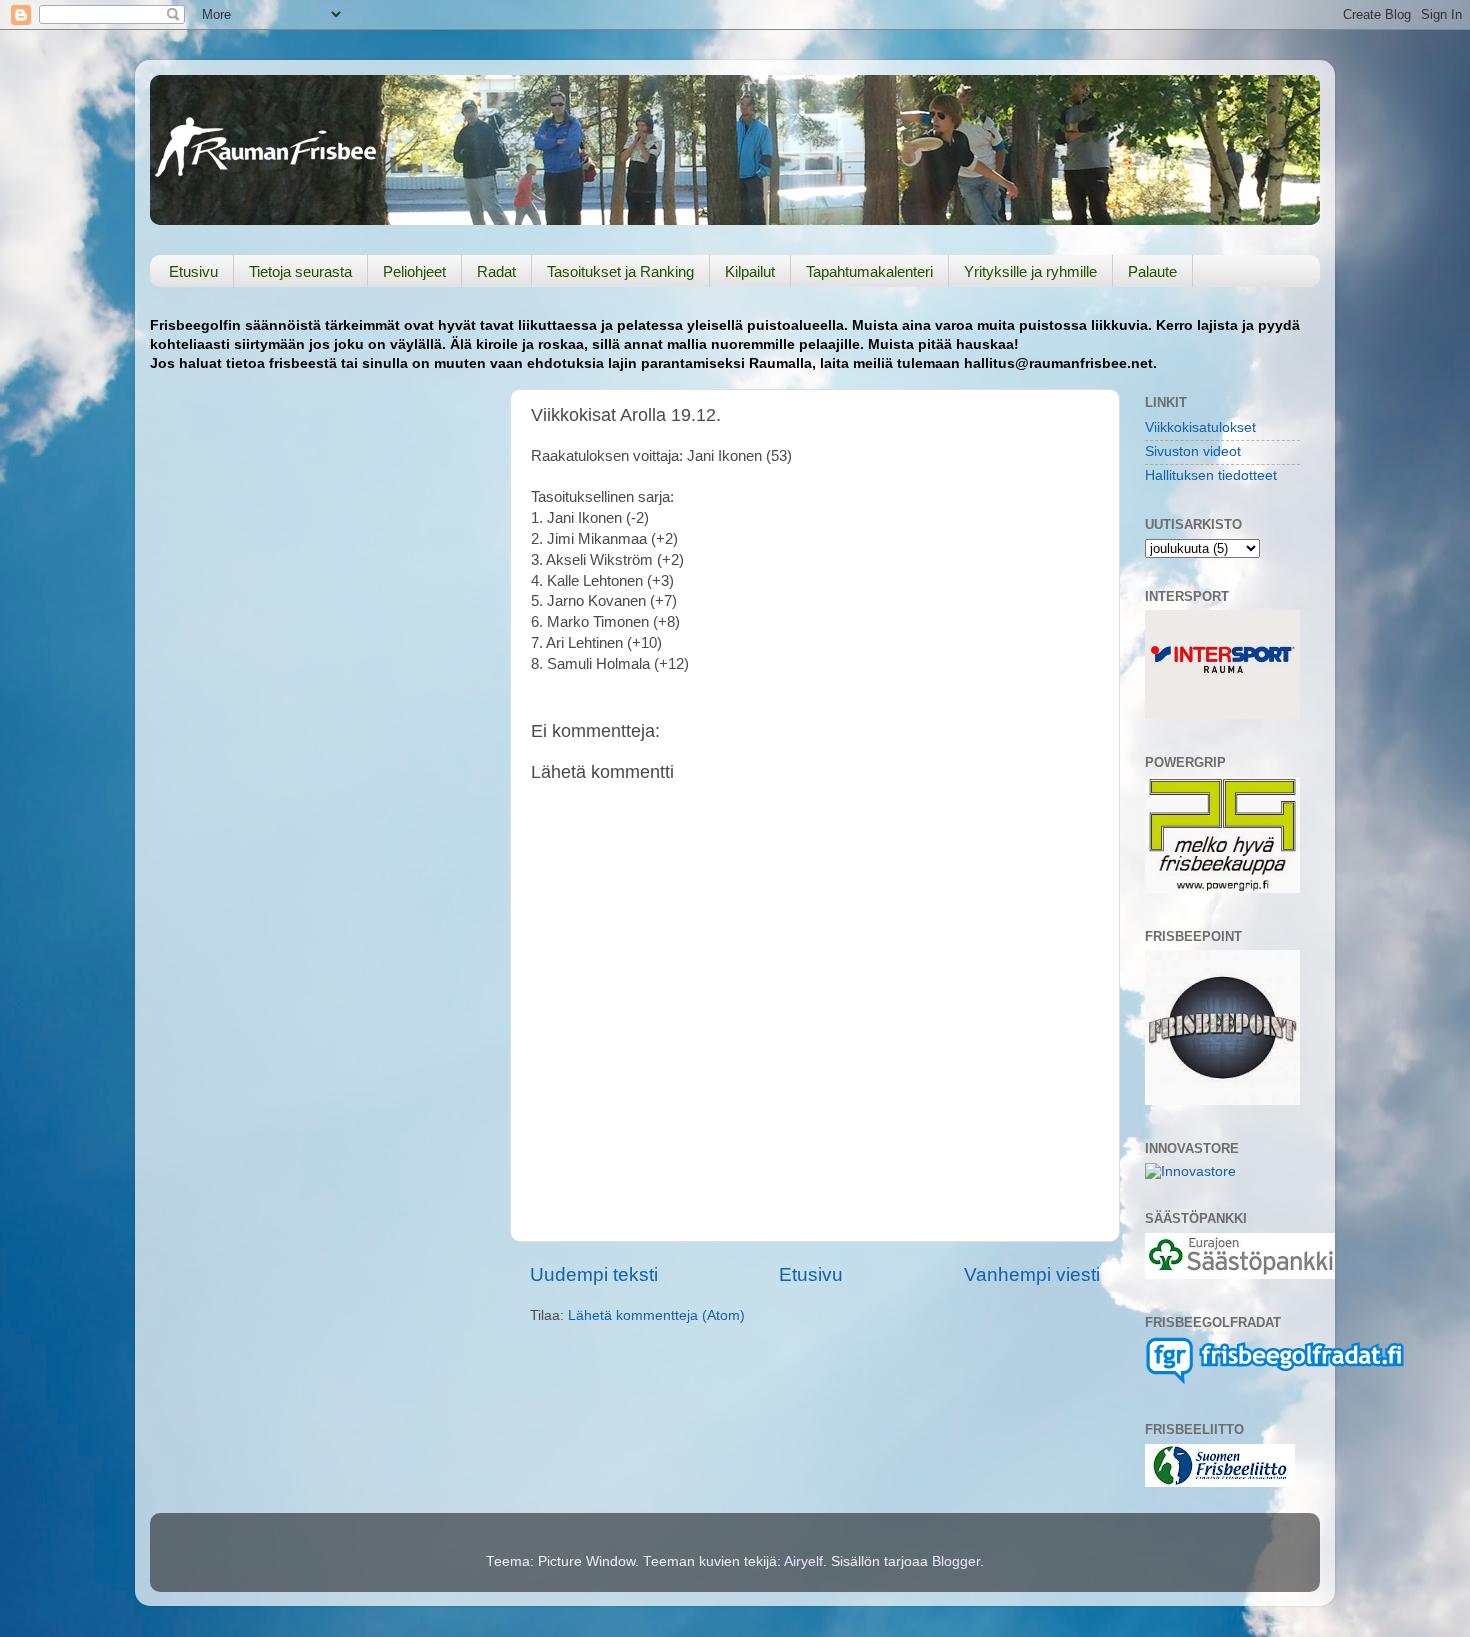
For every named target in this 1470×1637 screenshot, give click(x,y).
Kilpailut (750, 271)
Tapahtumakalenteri (869, 271)
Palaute (1152, 271)
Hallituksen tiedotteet (1211, 475)
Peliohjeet (414, 271)
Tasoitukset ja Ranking (620, 271)
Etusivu (193, 271)
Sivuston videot (1193, 451)
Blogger (956, 1561)
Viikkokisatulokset (1200, 427)
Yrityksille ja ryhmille (1030, 271)
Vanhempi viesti (1032, 1274)
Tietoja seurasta (300, 271)
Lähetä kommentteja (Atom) (656, 1315)
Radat (496, 271)
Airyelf (803, 1561)
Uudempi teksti (594, 1274)
